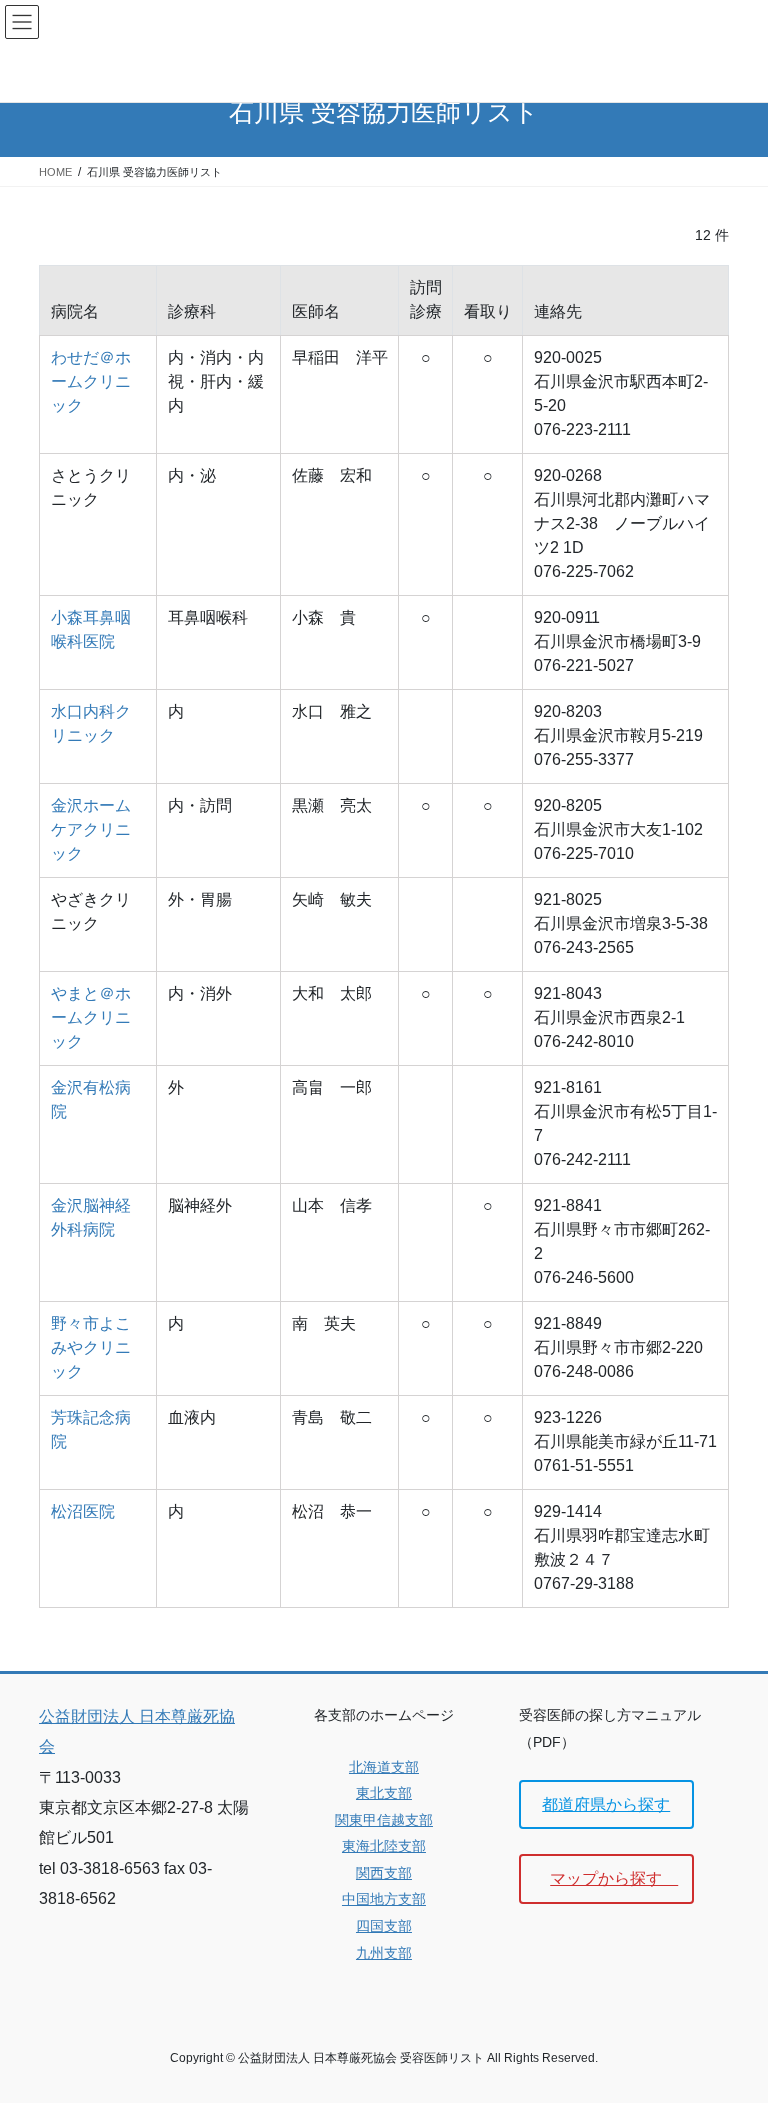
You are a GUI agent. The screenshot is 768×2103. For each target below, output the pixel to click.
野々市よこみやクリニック (91, 1347)
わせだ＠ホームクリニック (91, 381)
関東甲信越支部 (384, 1820)
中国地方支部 (384, 1899)
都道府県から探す (606, 1804)
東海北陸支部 (384, 1846)
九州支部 (384, 1953)
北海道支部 (384, 1767)
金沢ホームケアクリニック (91, 829)
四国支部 (384, 1926)
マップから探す (614, 1878)
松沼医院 (83, 1511)
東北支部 (384, 1793)
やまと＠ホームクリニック (91, 1017)
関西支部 (384, 1873)
